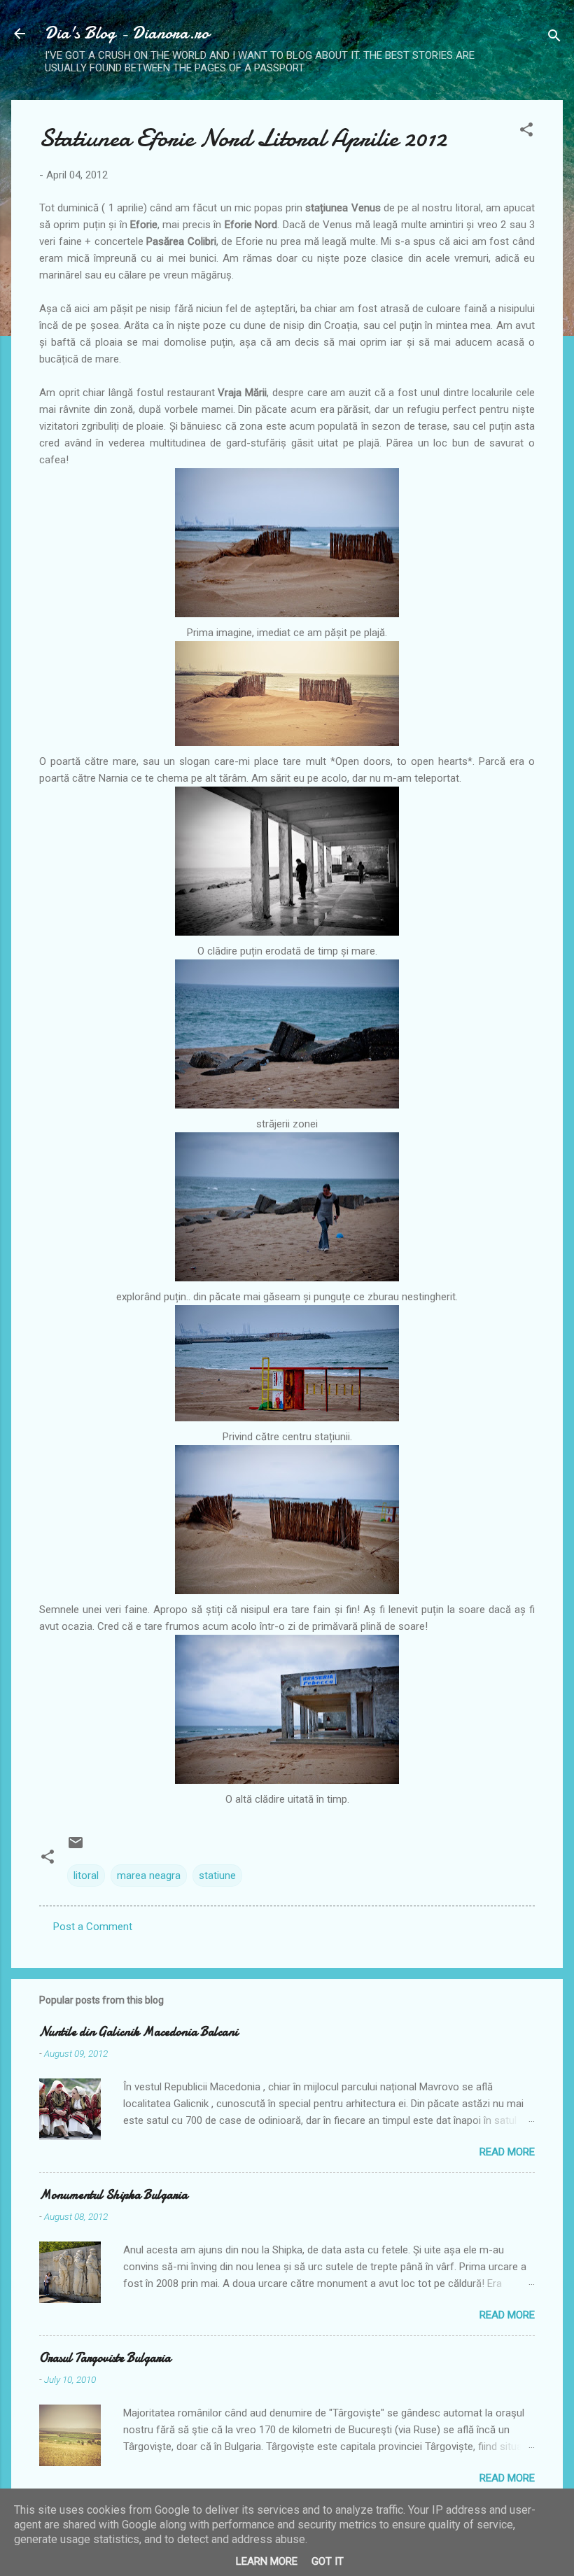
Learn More (267, 2561)
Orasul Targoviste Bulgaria (105, 2358)
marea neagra (149, 1875)
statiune (217, 1875)
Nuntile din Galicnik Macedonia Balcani (139, 2032)
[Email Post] (76, 1847)
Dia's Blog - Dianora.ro (127, 33)
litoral (86, 1875)
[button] (526, 132)
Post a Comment (93, 1927)
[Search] (554, 38)
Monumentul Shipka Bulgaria (113, 2195)
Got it (328, 2561)
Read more (507, 2152)
